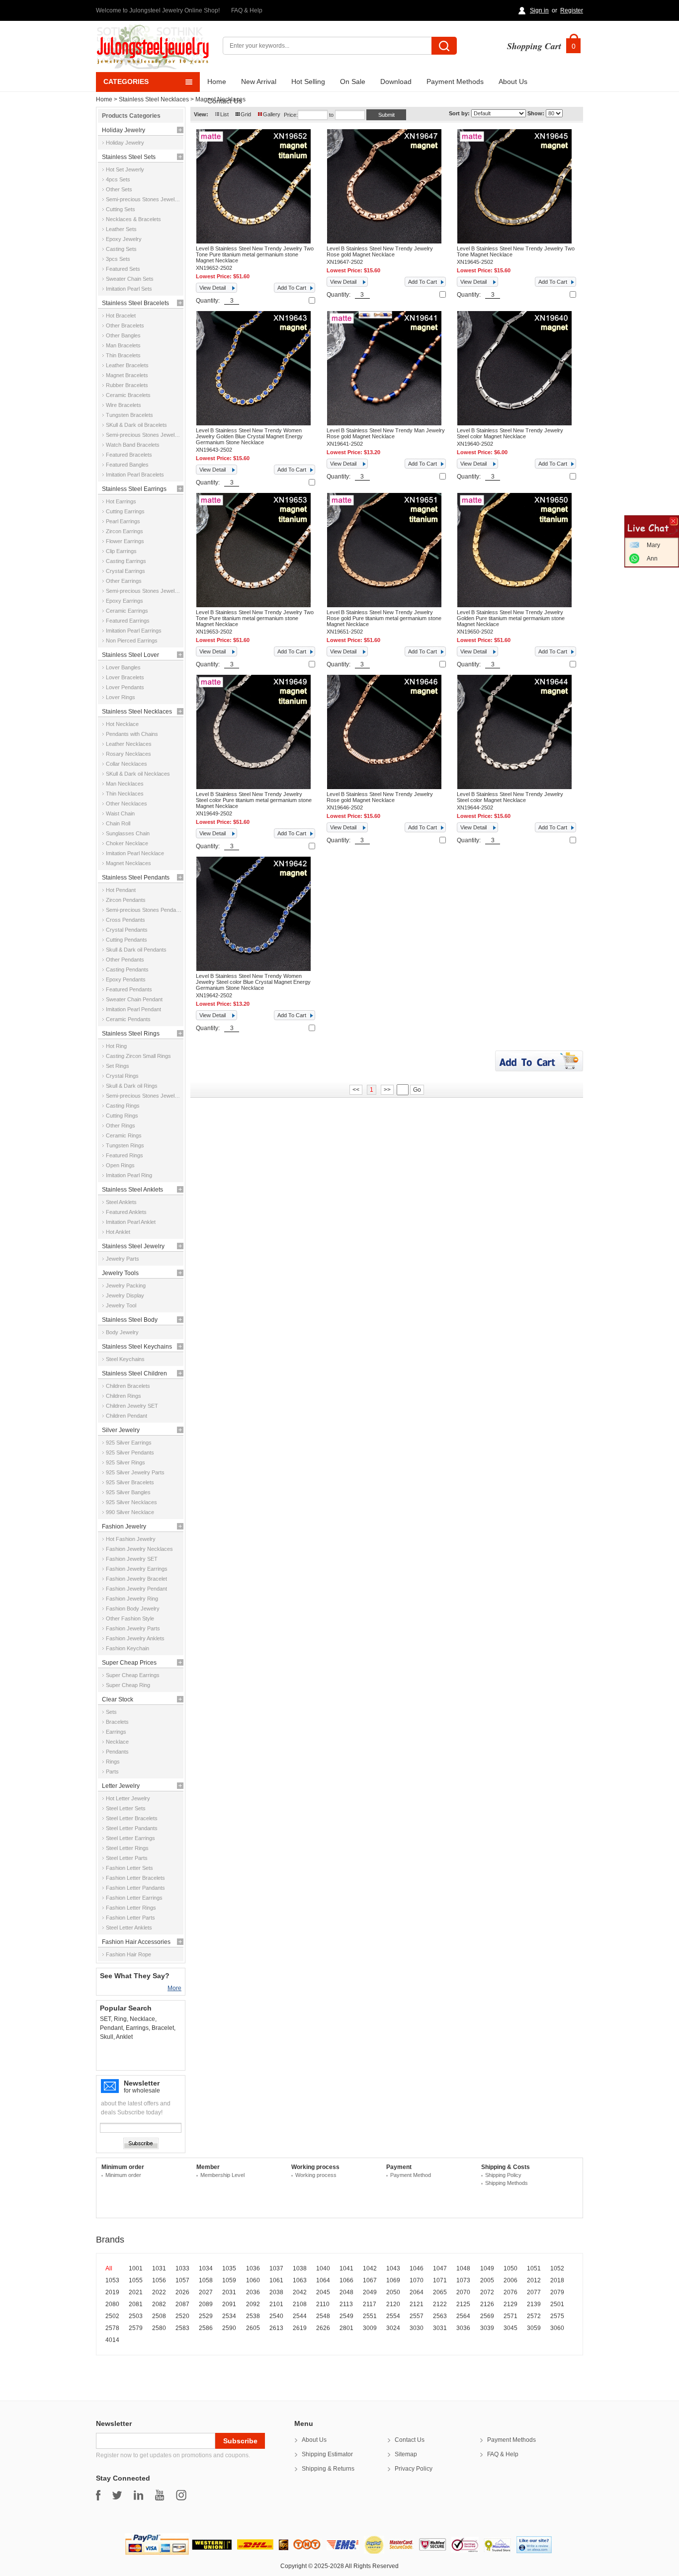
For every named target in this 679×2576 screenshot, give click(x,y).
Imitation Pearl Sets (129, 289)
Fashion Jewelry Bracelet (136, 1579)
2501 (557, 2304)
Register (572, 10)
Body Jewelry (122, 1332)
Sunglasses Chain (128, 833)
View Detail (212, 288)
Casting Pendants (127, 969)
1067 (370, 2280)
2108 (300, 2304)
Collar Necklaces (127, 764)
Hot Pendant (121, 890)
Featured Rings (125, 1155)
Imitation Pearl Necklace (135, 853)
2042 (300, 2292)
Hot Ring (116, 1046)
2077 (534, 2292)
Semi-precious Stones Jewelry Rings (144, 1096)
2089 (206, 2304)
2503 (136, 2316)
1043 (393, 2268)
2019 (112, 2292)
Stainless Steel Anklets (132, 1190)
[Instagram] (181, 2495)
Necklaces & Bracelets (133, 219)
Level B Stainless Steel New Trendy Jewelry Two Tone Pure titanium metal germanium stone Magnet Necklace (255, 254)
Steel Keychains (125, 1359)
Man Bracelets (123, 345)
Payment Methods (455, 81)
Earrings (116, 1732)
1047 (440, 2268)
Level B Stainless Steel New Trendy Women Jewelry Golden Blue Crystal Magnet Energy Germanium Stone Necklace (249, 436)
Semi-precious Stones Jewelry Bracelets (144, 435)
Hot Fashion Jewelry (131, 1539)
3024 (393, 2328)
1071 (440, 2280)
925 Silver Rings (126, 1462)
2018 (557, 2280)
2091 (229, 2304)
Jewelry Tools (120, 1273)
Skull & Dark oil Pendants (136, 950)
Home (217, 81)
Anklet (124, 2037)
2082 (159, 2304)
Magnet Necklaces (128, 863)
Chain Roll (118, 823)
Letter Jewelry (121, 1786)
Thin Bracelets (123, 355)
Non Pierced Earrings (132, 641)
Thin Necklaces (125, 794)
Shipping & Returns (328, 2469)
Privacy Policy (414, 2469)
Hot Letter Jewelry (128, 1798)
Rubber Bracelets (127, 385)
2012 (534, 2280)
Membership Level (222, 2175)
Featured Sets (123, 269)
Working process (316, 2175)
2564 (463, 2316)
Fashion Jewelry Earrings (137, 1569)
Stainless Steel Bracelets (135, 303)
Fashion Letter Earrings (134, 1898)
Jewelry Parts (123, 1259)
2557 (417, 2316)
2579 (136, 2328)
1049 (487, 2268)
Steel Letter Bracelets (132, 1818)
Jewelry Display (125, 1295)
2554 (393, 2316)
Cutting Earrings (125, 511)
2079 (557, 2292)
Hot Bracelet (121, 316)
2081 (136, 2304)
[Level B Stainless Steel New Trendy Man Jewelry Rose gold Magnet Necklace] (384, 423)
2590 (229, 2328)
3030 (417, 2328)
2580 (159, 2328)
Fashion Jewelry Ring (132, 1599)
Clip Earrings (121, 551)
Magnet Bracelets (127, 375)
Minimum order (123, 2175)
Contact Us (225, 101)
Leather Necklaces (129, 744)
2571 (510, 2316)
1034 (206, 2268)
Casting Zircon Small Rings (138, 1056)
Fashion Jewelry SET (132, 1559)
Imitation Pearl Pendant (133, 1009)
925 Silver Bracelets (130, 1482)
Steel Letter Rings (127, 1848)
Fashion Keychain (127, 1648)
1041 (346, 2268)
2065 (440, 2292)
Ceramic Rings (124, 1135)
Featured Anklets (126, 1212)
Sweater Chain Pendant (134, 999)
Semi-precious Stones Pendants (144, 910)
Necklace (117, 1742)
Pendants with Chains (132, 734)
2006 (510, 2280)
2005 (487, 2280)
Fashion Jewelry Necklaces (139, 1549)
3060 (557, 2328)
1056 (159, 2280)
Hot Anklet (118, 1232)
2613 (276, 2328)
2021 (136, 2292)
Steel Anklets (121, 1202)
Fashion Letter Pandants (135, 1888)
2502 (112, 2316)
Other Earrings (124, 581)
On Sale (353, 81)
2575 (557, 2316)
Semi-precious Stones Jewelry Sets (144, 199)
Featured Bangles (127, 465)
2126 (487, 2304)
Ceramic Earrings (127, 611)
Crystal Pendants (127, 930)
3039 (487, 2328)
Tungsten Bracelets (129, 415)
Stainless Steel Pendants (136, 878)
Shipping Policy (503, 2175)
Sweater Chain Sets (130, 279)
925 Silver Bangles (128, 1492)
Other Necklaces (127, 804)
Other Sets (119, 189)
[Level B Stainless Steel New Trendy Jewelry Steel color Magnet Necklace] (514, 423)
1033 (182, 2268)
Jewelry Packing (126, 1286)
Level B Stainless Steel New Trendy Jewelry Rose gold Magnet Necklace (380, 251)
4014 (112, 2340)
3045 (510, 2328)
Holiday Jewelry (124, 130)
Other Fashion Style (130, 1618)
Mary (653, 545)
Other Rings (121, 1126)
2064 (417, 2292)
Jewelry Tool (121, 1305)
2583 (182, 2328)
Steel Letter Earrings (130, 1838)
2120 (393, 2304)
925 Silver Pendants (130, 1452)
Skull (107, 2037)
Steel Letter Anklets (129, 1928)
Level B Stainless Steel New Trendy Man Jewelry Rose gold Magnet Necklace (386, 433)
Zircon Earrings (125, 531)
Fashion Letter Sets (129, 1868)
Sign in (539, 10)
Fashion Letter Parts (130, 1918)
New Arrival (259, 81)
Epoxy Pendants (126, 979)
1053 (112, 2280)
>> (387, 1090)
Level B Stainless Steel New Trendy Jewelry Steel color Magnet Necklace (510, 433)
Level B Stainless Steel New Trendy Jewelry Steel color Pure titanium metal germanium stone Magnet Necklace (254, 800)
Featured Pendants (129, 989)
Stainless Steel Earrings (134, 489)
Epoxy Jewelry (124, 239)
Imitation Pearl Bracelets (135, 475)
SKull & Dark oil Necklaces (138, 774)
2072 (487, 2292)
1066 (346, 2280)
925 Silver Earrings (129, 1443)
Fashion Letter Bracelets (135, 1878)
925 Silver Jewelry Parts (135, 1472)
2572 (534, 2316)
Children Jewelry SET (132, 1406)
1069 (393, 2280)
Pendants (117, 1752)
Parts (112, 1771)
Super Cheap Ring (128, 1685)
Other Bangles (123, 335)
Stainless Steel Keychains (137, 1347)
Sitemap (406, 2454)
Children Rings (124, 1396)
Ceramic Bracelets (128, 395)
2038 (276, 2292)
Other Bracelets (125, 325)
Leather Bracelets (127, 365)
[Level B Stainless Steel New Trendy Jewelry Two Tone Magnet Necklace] (514, 241)
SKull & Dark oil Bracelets (136, 425)
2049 (370, 2292)
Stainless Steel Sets (129, 157)
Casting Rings (123, 1106)
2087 (182, 2304)
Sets (111, 1712)
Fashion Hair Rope (128, 1954)
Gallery (272, 114)
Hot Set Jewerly (125, 169)
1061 (276, 2280)
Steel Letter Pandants (132, 1828)
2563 (440, 2316)
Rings (113, 1762)
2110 (323, 2304)
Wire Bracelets (124, 405)
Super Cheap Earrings (133, 1675)
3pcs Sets (118, 259)
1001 (136, 2268)
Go (417, 1090)
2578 (112, 2328)
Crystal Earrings (126, 571)
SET (105, 2019)
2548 (323, 2316)
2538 (253, 2316)
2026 (182, 2292)
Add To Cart (292, 288)
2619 (300, 2328)
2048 (346, 2292)
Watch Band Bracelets (133, 445)
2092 (253, 2304)
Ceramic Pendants (128, 1019)
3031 (440, 2328)
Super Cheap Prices (129, 1663)
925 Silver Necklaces (131, 1502)
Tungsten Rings (125, 1145)
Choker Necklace (127, 843)
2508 (159, 2316)
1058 (206, 2280)
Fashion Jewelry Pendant (136, 1589)
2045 (323, 2292)
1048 (463, 2268)
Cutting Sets (121, 209)
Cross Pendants (126, 920)
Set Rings (118, 1066)
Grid (246, 114)
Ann (652, 559)
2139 (534, 2304)
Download (396, 81)
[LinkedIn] (138, 2495)
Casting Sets (121, 249)
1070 (417, 2280)
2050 (393, 2292)
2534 (229, 2316)
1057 (182, 2280)
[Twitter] (117, 2495)
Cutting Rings (122, 1116)
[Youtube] (160, 2495)
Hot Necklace (122, 724)
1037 (276, 2268)
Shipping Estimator (327, 2454)
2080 (112, 2304)
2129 (510, 2304)
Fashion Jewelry (124, 1527)
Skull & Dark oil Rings (132, 1086)
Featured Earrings (128, 621)
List (224, 114)
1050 (510, 2268)
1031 (159, 2268)
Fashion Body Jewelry (133, 1609)
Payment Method (411, 2175)
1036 (253, 2268)
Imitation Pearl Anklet (131, 1222)
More (174, 1988)
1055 (136, 2280)
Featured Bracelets (129, 455)
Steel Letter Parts (127, 1858)
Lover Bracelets (125, 677)
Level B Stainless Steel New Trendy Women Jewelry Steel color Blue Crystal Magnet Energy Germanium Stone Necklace (253, 982)
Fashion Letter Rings (131, 1908)
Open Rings (120, 1165)
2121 (417, 2304)
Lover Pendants (125, 687)
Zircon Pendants (126, 900)
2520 (182, 2316)
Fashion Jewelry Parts (133, 1628)
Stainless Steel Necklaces (154, 99)
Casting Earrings (126, 561)
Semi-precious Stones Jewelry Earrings (144, 591)
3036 (463, 2328)
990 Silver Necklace (130, 1512)
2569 (487, 2316)
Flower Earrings (125, 541)
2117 (370, 2304)
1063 (300, 2280)
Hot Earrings (121, 501)
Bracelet (163, 2028)
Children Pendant (127, 1416)
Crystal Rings (122, 1076)
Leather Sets (121, 229)
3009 (370, 2328)
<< (356, 1090)
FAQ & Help (247, 10)
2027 (206, 2292)
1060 (253, 2280)
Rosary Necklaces (128, 754)
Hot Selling (308, 81)
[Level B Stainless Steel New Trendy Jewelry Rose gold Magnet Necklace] (384, 241)
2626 (323, 2328)
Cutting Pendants (127, 940)
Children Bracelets (128, 1386)
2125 (463, 2304)
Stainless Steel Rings (131, 1034)
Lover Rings (121, 697)
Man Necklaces (125, 784)
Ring (120, 2019)
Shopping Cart (534, 46)
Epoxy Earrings (125, 601)
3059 (534, 2328)
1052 (557, 2268)
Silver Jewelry (121, 1430)
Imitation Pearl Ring (129, 1175)
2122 (440, 2304)
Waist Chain (120, 813)
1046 (417, 2268)
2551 (370, 2316)
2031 (229, 2292)
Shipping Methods (507, 2183)
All (109, 2268)
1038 (300, 2268)
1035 (229, 2268)
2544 (300, 2316)
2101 (276, 2304)
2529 (206, 2316)
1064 (323, 2280)
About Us (513, 81)
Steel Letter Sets (126, 1808)
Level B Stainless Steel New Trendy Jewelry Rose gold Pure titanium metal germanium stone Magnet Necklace (384, 618)
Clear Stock (118, 1699)
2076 (510, 2292)
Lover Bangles (123, 667)
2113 (346, 2304)
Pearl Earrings (123, 521)
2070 (463, 2292)
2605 (253, 2328)
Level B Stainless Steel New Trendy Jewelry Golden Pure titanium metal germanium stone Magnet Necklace (511, 618)
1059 (229, 2280)
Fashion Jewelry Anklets (135, 1638)
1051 (534, 2268)
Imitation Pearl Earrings (134, 631)
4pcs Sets (118, 179)
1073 (463, 2280)
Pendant (111, 2028)
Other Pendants (125, 960)
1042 (370, 2268)
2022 (159, 2292)
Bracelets (117, 1722)
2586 (206, 2328)
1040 (323, 2268)
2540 (276, 2316)
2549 (346, 2316)
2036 (253, 2292)
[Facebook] (98, 2495)
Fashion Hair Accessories (136, 1942)
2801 (346, 2328)
